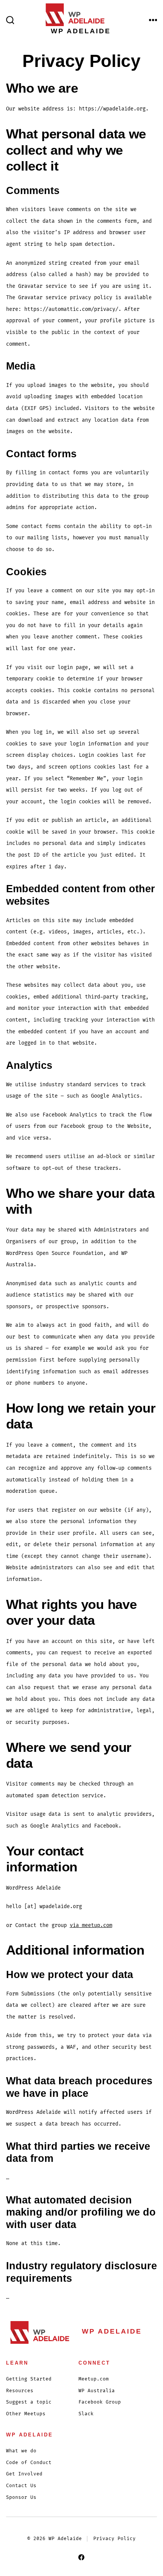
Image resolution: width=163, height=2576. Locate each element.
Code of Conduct (29, 2463)
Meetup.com (94, 2379)
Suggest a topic (29, 2402)
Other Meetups (26, 2414)
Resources (20, 2391)
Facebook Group (100, 2402)
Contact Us (21, 2486)
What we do (21, 2451)
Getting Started (29, 2379)
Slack (86, 2414)
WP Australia (97, 2391)
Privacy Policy (114, 2539)
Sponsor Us (21, 2498)
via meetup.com (91, 1925)
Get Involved (24, 2474)
